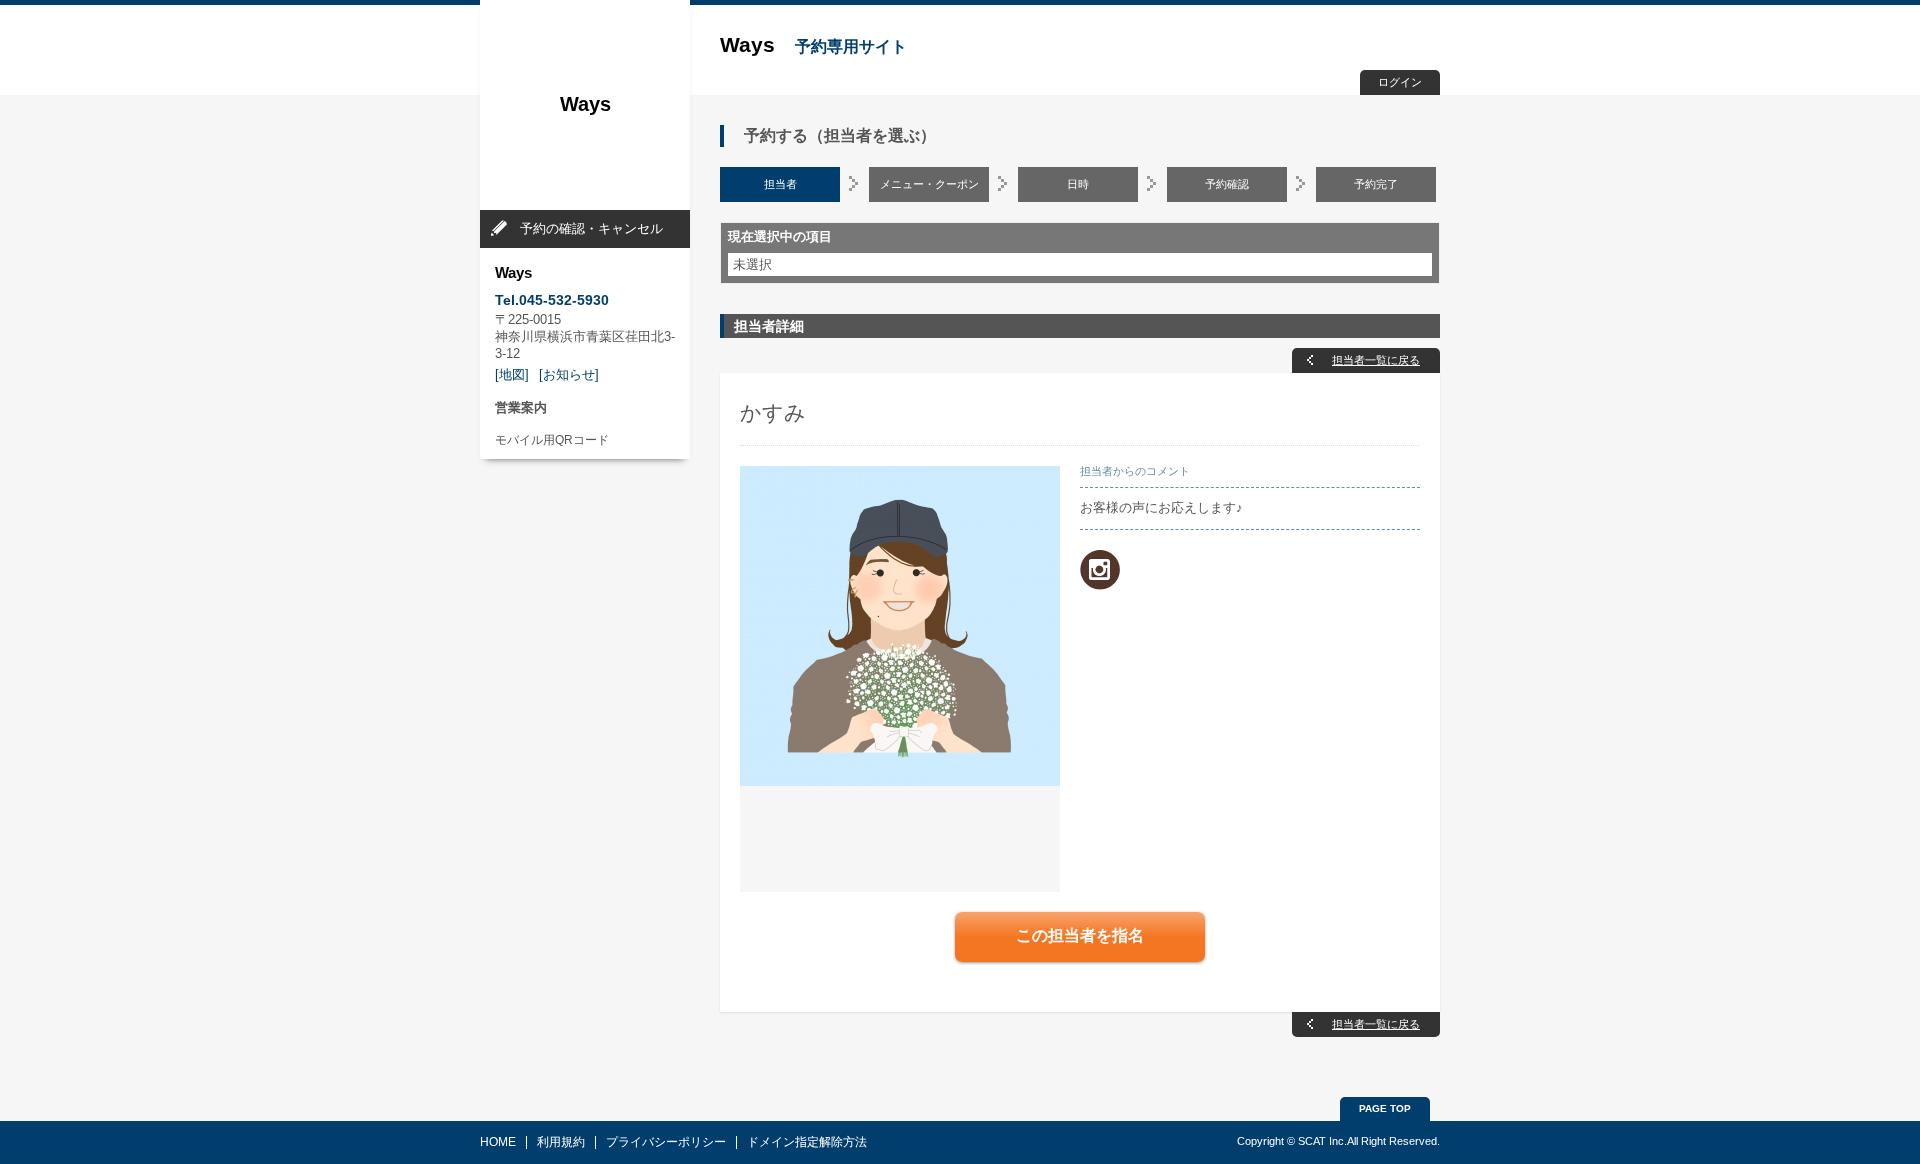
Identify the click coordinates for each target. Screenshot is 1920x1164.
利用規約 (561, 1142)
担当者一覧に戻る (1376, 360)
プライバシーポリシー (666, 1142)
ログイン (1400, 82)
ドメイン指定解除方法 (807, 1142)
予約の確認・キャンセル (591, 228)
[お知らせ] (569, 374)
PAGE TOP (1385, 1108)
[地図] (512, 374)
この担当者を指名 (1080, 935)
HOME (498, 1142)
